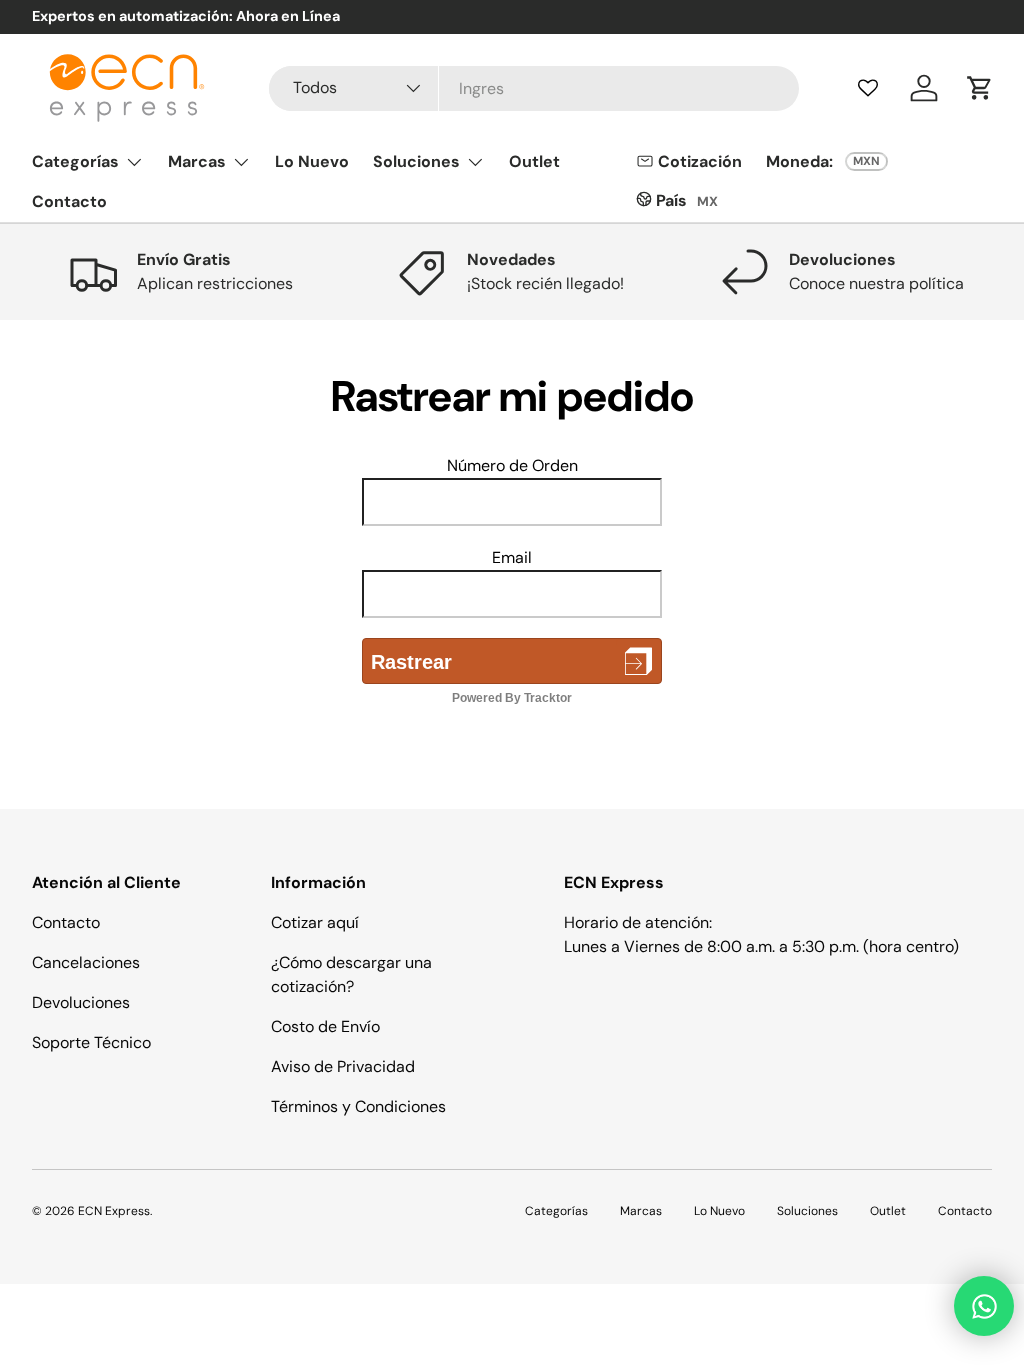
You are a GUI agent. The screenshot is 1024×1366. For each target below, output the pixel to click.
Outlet (534, 161)
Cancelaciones (86, 962)
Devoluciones (81, 1002)
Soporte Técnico (91, 1042)
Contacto (69, 201)
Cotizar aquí (315, 922)
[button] (980, 88)
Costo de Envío (325, 1026)
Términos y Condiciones (358, 1106)
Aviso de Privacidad (343, 1066)
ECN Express (114, 1211)
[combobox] (534, 88)
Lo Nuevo (312, 161)
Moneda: (799, 161)
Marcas (641, 1211)
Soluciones (807, 1211)
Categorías (556, 1211)
